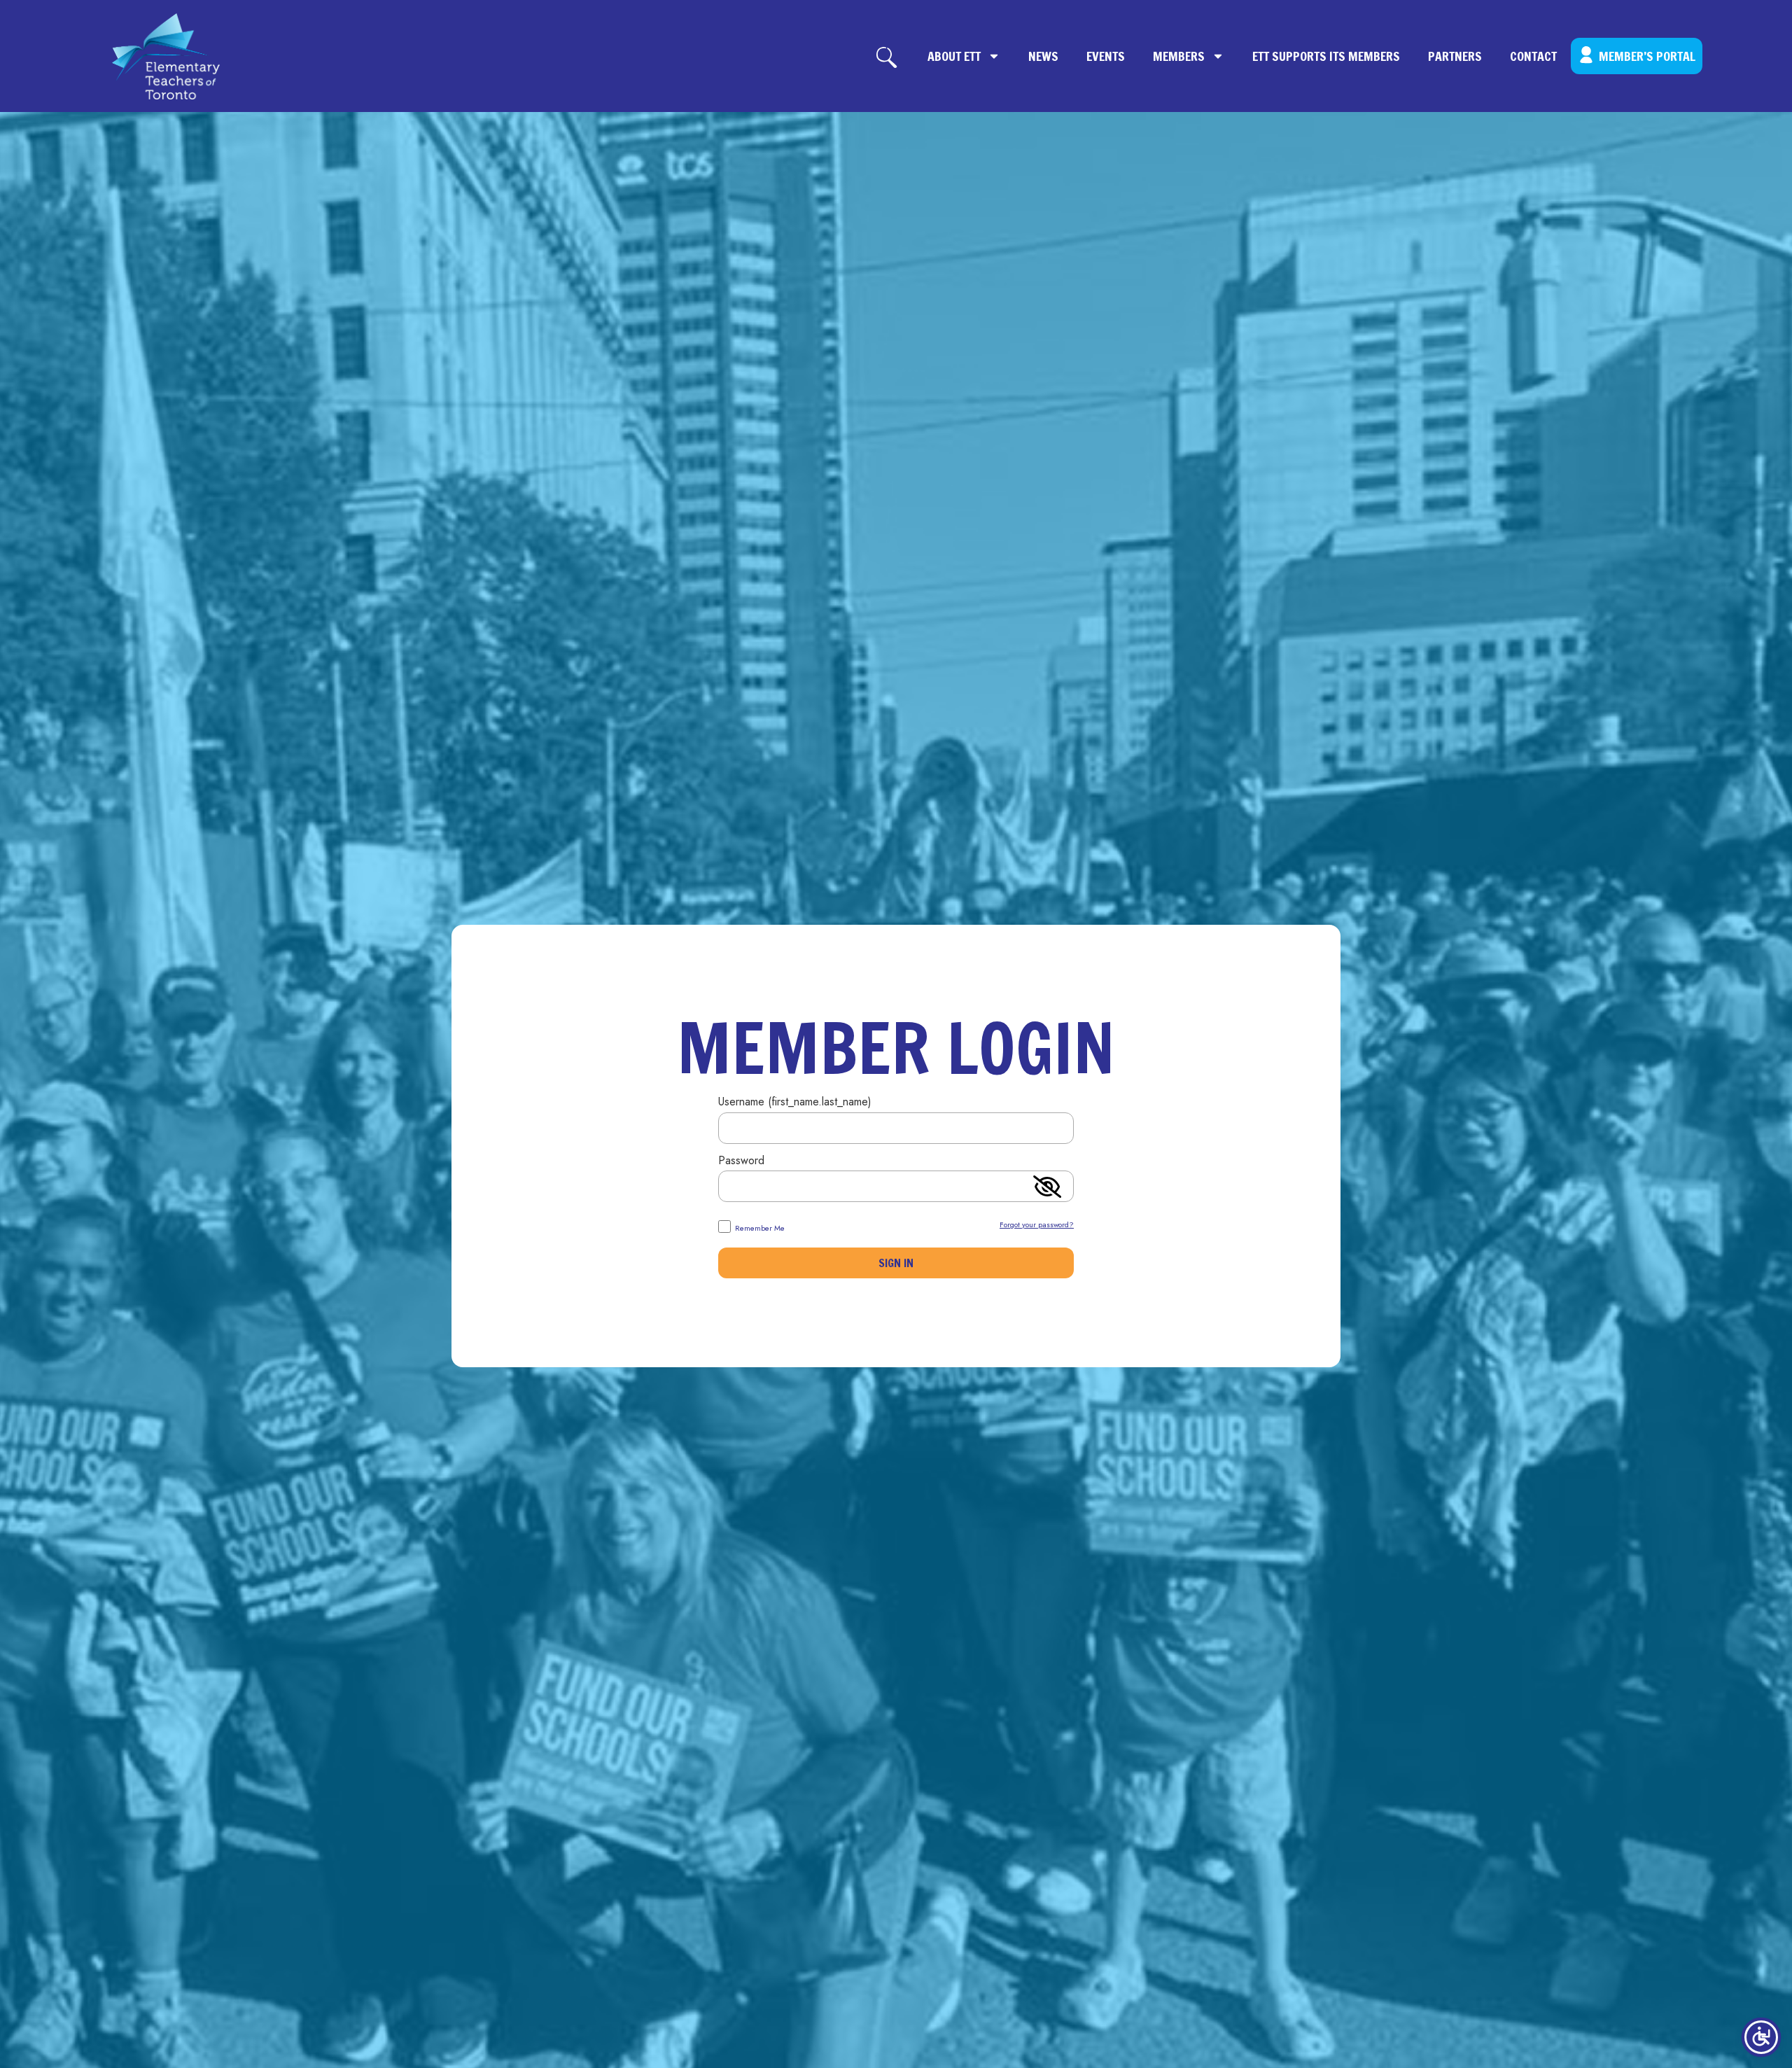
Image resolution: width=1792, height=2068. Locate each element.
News (1043, 56)
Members (1179, 56)
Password (741, 1162)
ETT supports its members (1326, 56)
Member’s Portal (1647, 56)
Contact (1533, 56)
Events (1106, 56)
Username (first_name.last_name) (795, 1103)
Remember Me (759, 1227)
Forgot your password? (1037, 1224)
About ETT (954, 56)
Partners (1455, 56)
